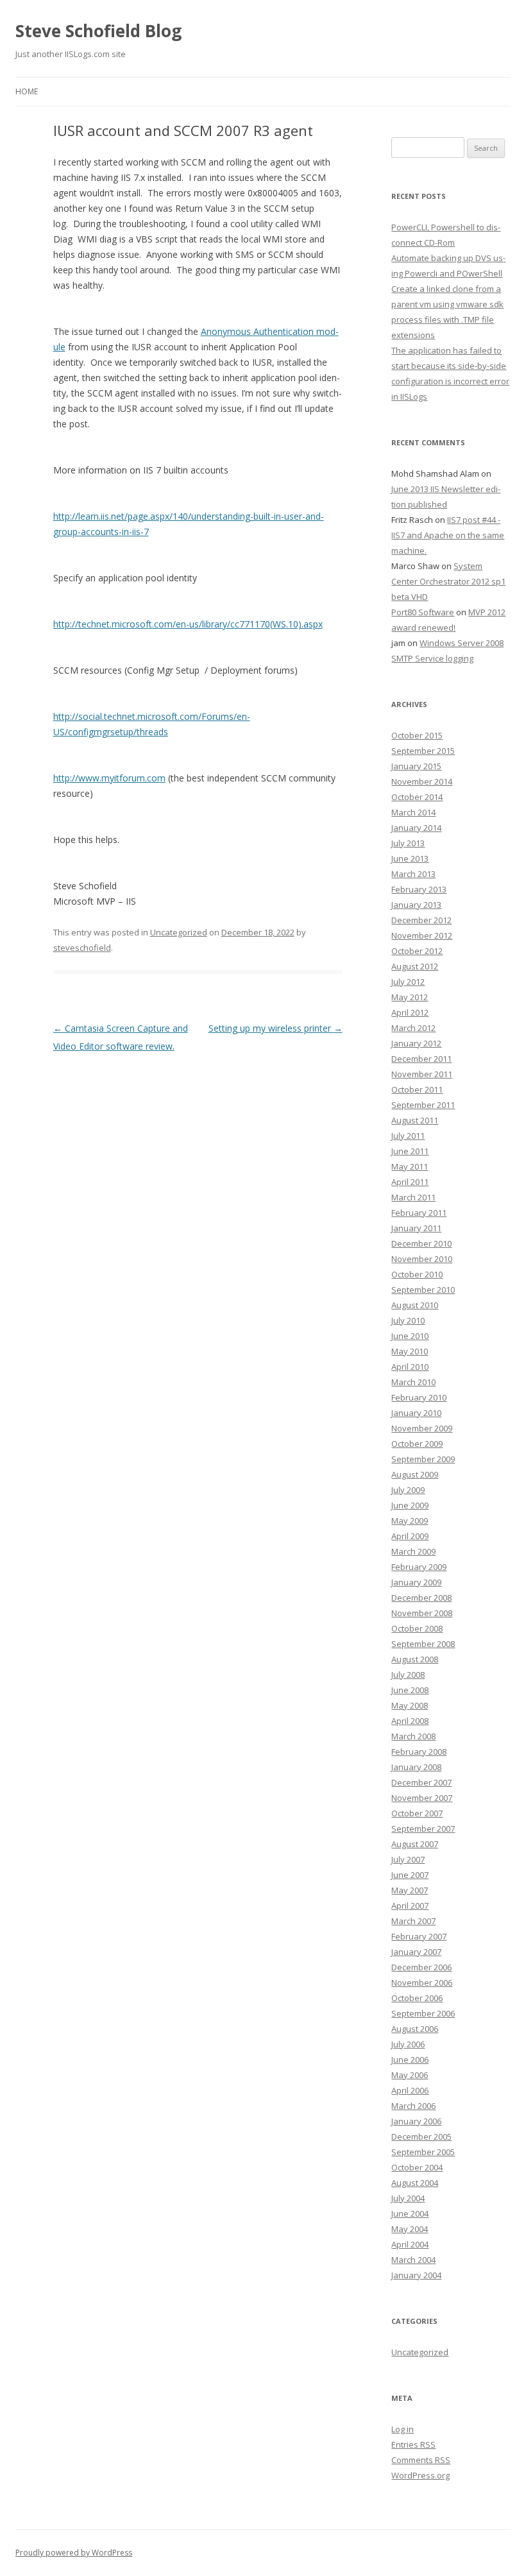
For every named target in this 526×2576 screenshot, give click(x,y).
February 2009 (419, 1567)
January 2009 (416, 1582)
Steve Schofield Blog (98, 31)
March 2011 (413, 1197)
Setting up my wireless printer (276, 1028)
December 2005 (421, 2137)
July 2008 (408, 1675)
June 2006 (410, 2060)
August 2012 (415, 966)
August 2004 (415, 2183)
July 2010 (408, 1320)
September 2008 (423, 1644)
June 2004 (410, 2213)
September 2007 (423, 1829)
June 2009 (410, 1505)
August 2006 (415, 2029)
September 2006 (423, 2013)
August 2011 (415, 1120)
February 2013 (419, 889)
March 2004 (413, 2260)
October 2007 (417, 1813)
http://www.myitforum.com (109, 778)
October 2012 (417, 951)
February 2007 (419, 1936)
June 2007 (410, 1875)
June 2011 (410, 1151)
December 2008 (421, 1598)
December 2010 (421, 1243)
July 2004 (408, 2198)
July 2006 (408, 2044)
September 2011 (423, 1105)
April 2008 (410, 1721)
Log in (403, 2429)
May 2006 (410, 2075)
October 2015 (417, 735)
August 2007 (415, 1844)
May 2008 (410, 1705)
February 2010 (419, 1397)
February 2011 (419, 1213)
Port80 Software (423, 612)
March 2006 (413, 2106)
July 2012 (408, 982)
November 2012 (422, 935)
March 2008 (413, 1736)
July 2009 (408, 1490)
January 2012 (416, 1043)
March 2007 (413, 1921)
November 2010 (422, 1259)
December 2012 (421, 920)
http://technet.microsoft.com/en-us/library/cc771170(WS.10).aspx (188, 624)
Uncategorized (179, 932)
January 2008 (416, 1767)
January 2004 (416, 2275)
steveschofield (82, 948)
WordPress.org (420, 2475)
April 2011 (410, 1182)
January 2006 (416, 2121)
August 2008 (415, 1659)
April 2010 (410, 1367)
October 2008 (417, 1628)
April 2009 (410, 1536)
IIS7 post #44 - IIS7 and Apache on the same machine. (448, 535)
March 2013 (413, 874)
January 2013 (416, 905)
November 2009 (422, 1428)
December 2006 (421, 1967)
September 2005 (423, 2152)
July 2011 (408, 1136)
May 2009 (410, 1521)
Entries (413, 2444)
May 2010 (410, 1351)
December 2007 (421, 1782)
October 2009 (417, 1444)
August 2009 (415, 1474)
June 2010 (410, 1336)
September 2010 (423, 1290)
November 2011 (422, 1074)
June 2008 (410, 1690)
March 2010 (413, 1382)
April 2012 (410, 1012)
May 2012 (410, 997)
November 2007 (422, 1798)
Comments (421, 2460)
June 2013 (410, 858)
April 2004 (410, 2244)
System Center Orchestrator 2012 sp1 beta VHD (448, 581)
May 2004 (410, 2229)
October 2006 (417, 1998)
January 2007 (416, 1952)
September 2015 (423, 751)
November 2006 (422, 1983)
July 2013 (408, 843)
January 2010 (416, 1413)
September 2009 (423, 1459)
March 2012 (413, 1028)
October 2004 (417, 2167)
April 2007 (410, 1906)
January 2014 (416, 828)
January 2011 (416, 1228)
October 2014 (417, 797)
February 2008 (419, 1752)
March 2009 (413, 1551)
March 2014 (413, 812)
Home (27, 91)
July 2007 (408, 1859)
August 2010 (415, 1305)
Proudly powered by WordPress (74, 2553)
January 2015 (416, 766)
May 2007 (410, 1890)
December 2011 (421, 1059)
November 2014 (422, 781)
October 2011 (417, 1089)
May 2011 (410, 1166)
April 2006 (410, 2090)
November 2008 (422, 1613)
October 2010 (417, 1274)
